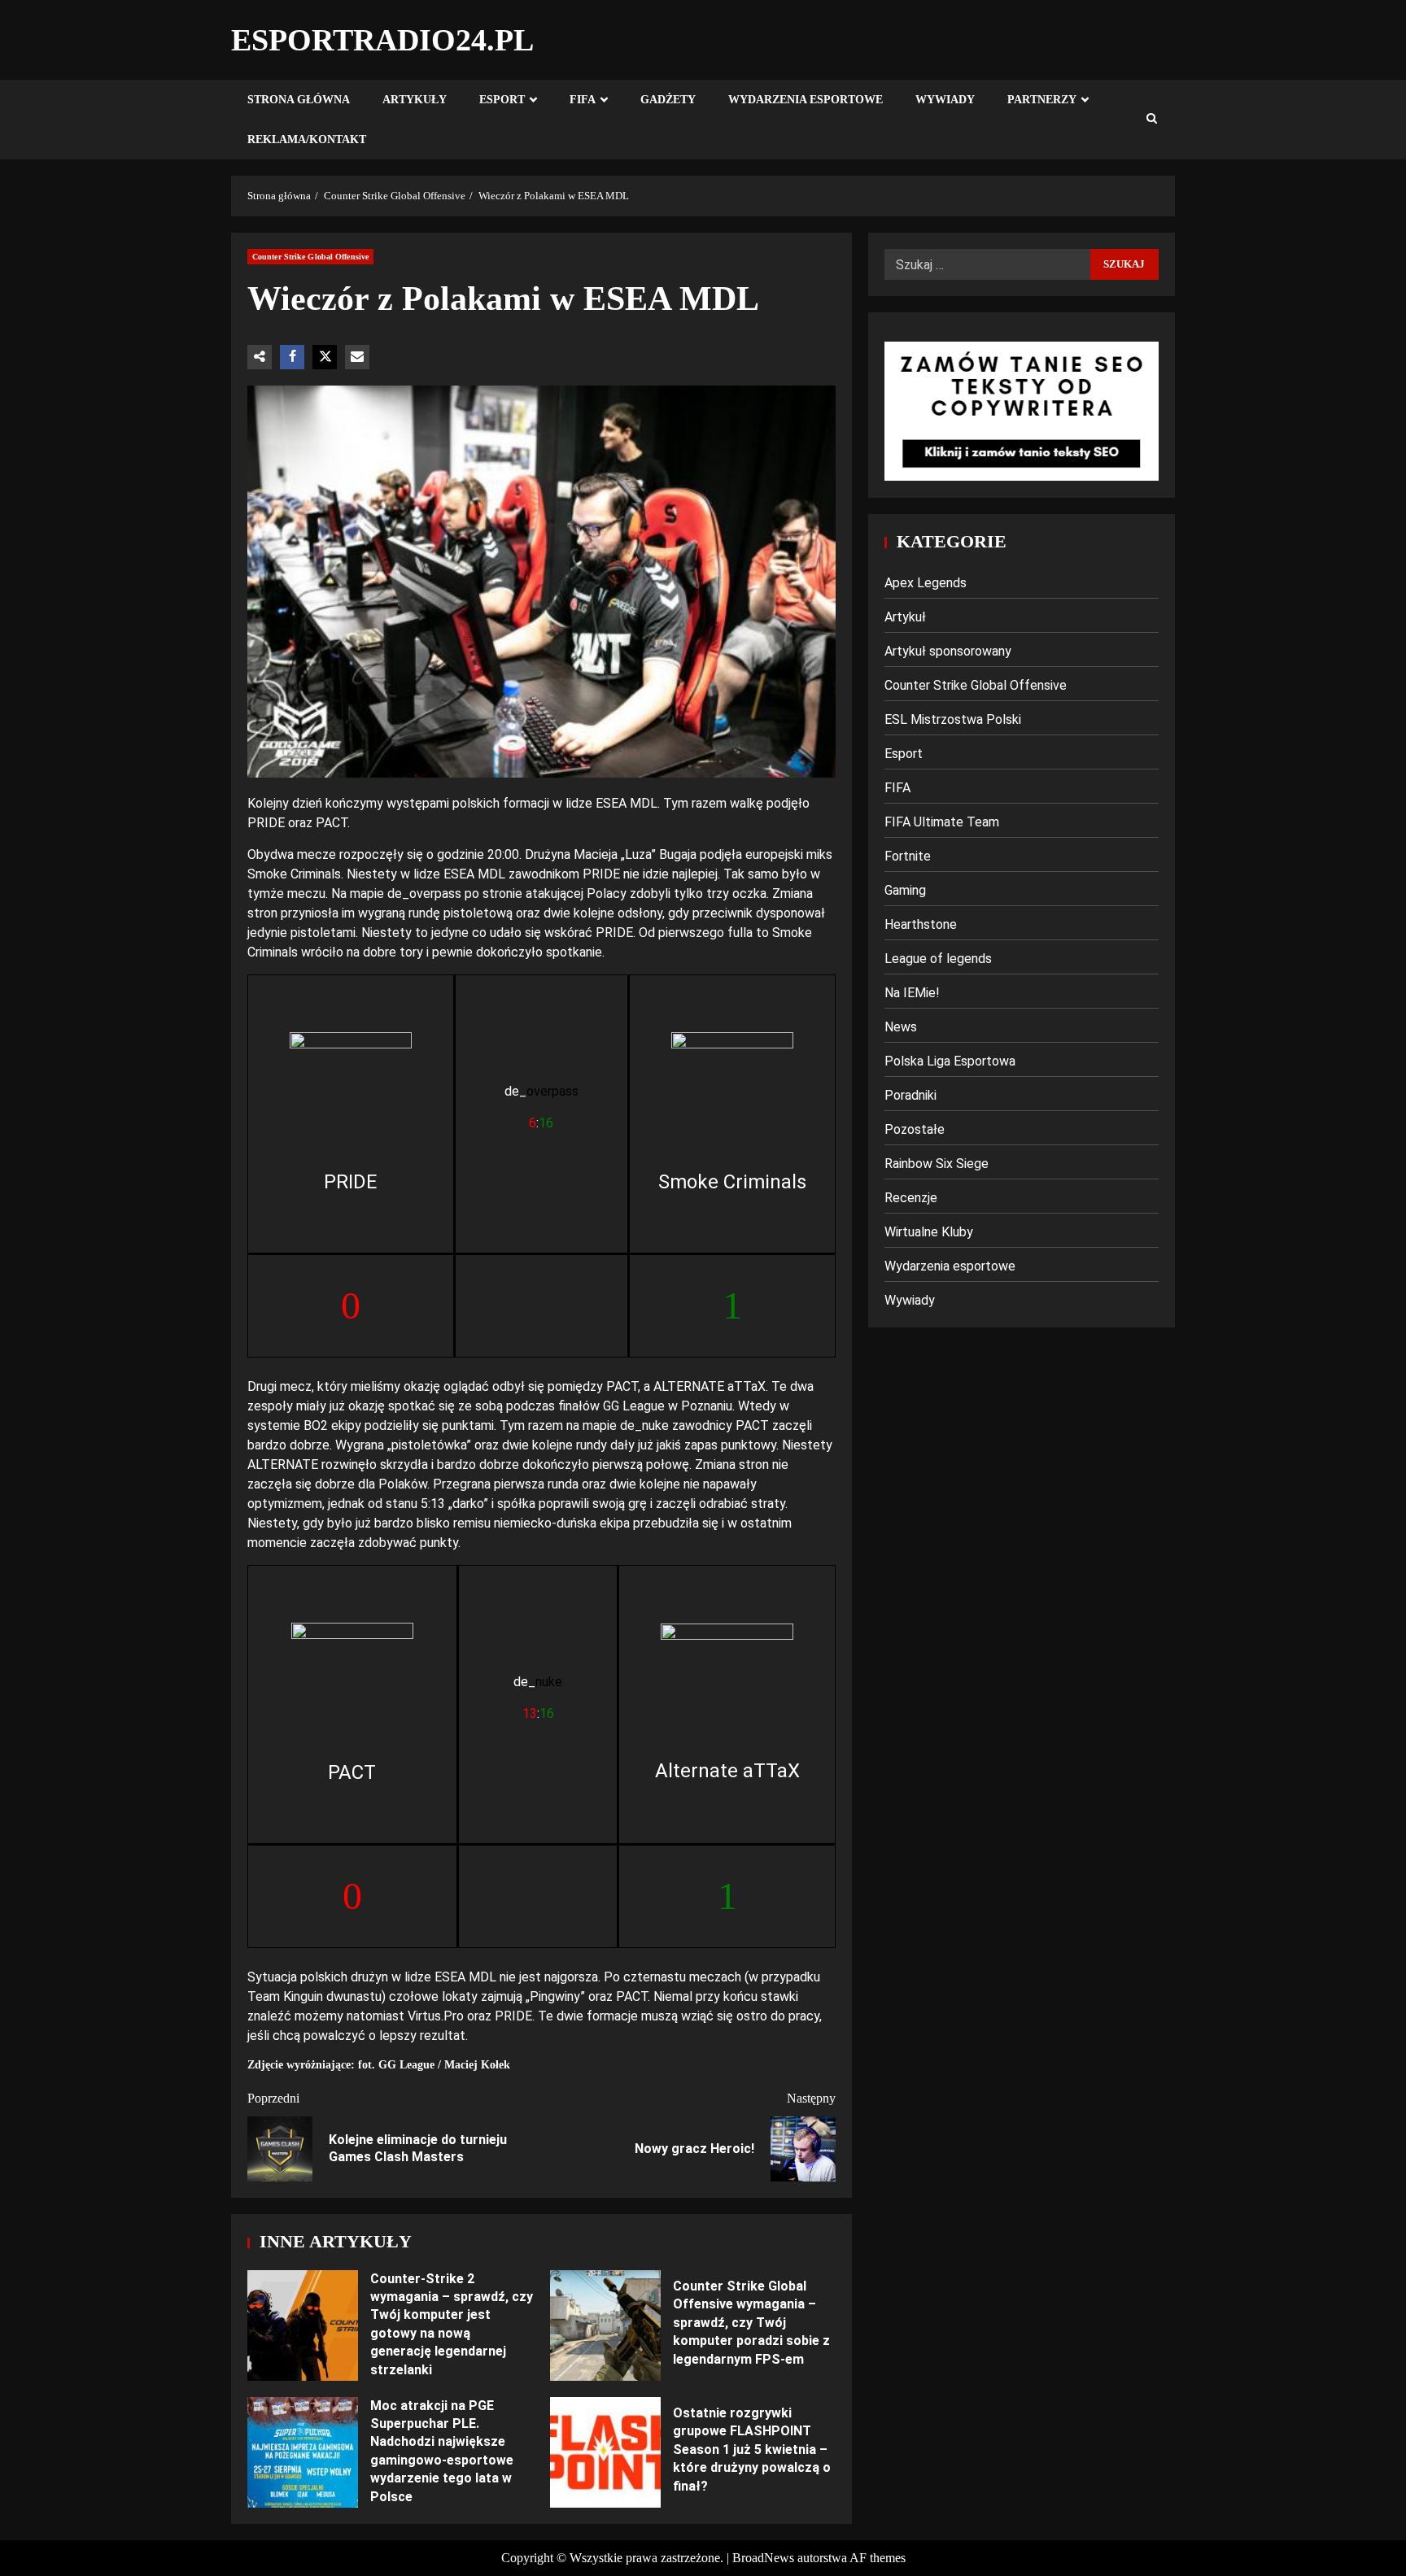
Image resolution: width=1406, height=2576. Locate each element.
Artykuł (905, 617)
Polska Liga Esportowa (950, 1061)
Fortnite (908, 856)
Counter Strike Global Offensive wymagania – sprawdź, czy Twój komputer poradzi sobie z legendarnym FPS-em (605, 2325)
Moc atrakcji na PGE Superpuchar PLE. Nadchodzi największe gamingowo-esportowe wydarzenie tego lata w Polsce (303, 2452)
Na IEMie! (912, 993)
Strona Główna (299, 100)
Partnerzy (1042, 100)
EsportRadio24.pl (382, 40)
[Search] (1152, 120)
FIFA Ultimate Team (942, 822)
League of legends (938, 959)
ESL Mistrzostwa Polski (953, 719)
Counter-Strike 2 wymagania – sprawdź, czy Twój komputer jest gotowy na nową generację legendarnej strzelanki (303, 2325)
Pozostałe (915, 1129)
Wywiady (945, 100)
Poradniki (910, 1095)
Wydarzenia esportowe (806, 100)
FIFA (583, 100)
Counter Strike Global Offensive (310, 257)
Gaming (905, 890)
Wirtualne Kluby (929, 1232)
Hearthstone (921, 924)
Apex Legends (926, 583)
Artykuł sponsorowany (948, 651)
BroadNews (763, 2558)
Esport (502, 100)
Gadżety (668, 100)
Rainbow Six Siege (937, 1164)
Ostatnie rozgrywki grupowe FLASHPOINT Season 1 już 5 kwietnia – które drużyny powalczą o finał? (605, 2452)
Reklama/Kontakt (307, 139)
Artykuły (415, 100)
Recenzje (911, 1198)
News (901, 1027)
